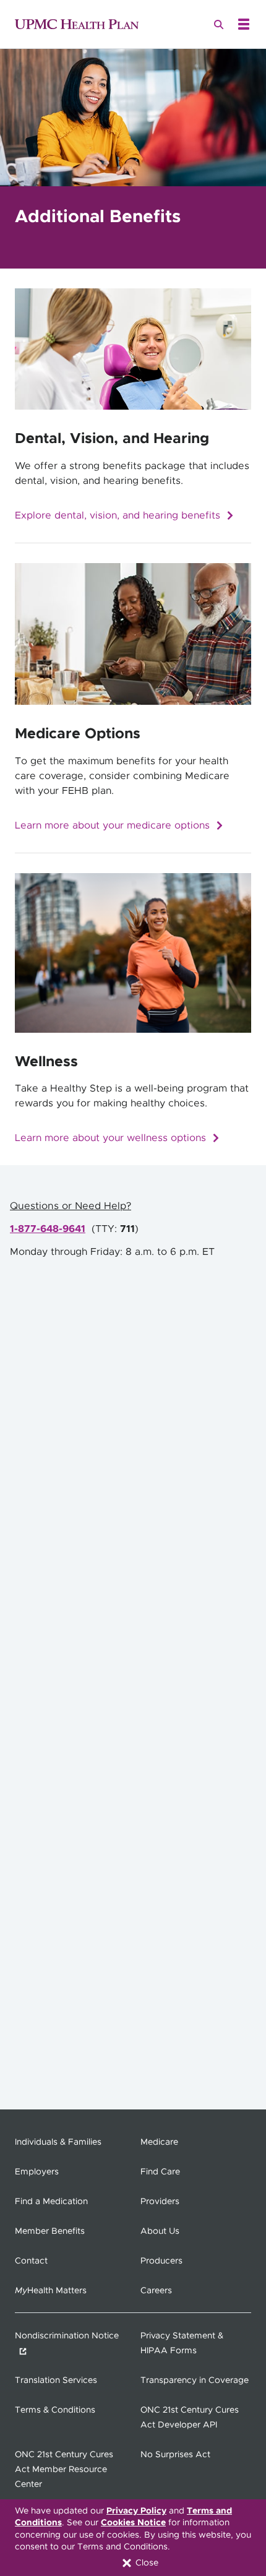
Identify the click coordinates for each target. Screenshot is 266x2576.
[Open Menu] (244, 24)
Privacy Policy (136, 2511)
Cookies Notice (133, 2523)
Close (146, 2563)
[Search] (219, 24)
